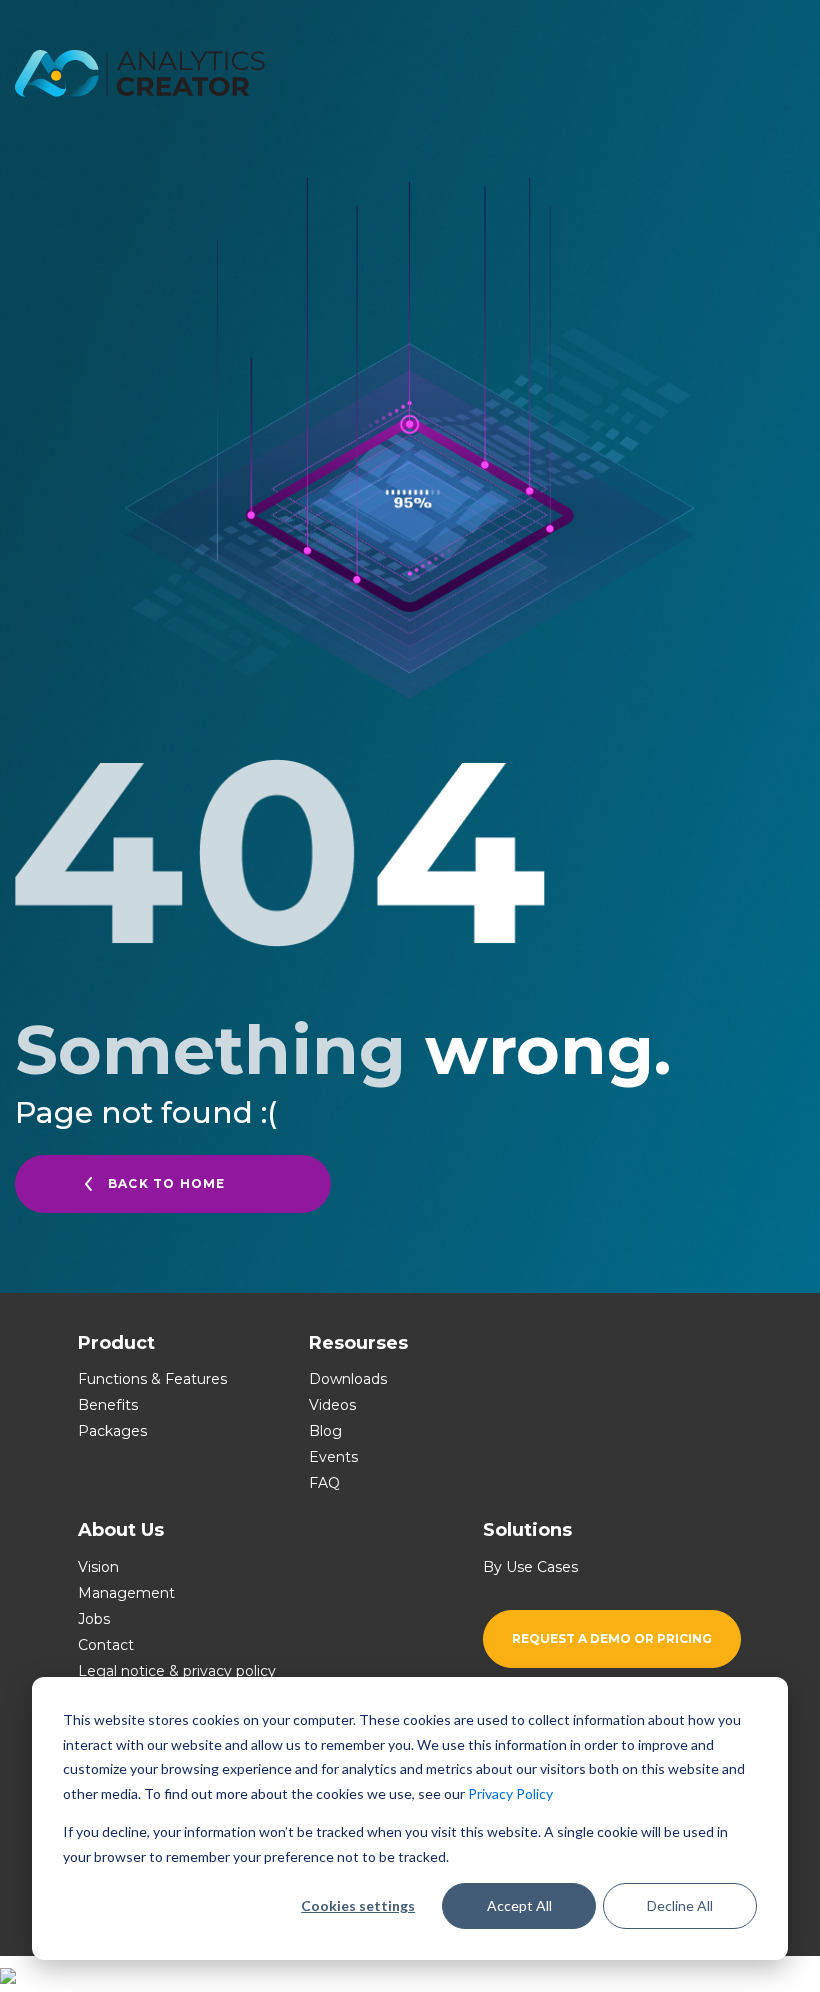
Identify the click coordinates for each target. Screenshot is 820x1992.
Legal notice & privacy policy (177, 1671)
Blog (325, 1431)
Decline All (680, 1905)
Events (333, 1457)
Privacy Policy (510, 1793)
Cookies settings (358, 1905)
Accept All (519, 1905)
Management (126, 1593)
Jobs (94, 1619)
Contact (106, 1645)
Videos (332, 1405)
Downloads (348, 1379)
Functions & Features (152, 1379)
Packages (112, 1431)
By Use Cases (530, 1567)
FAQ (324, 1483)
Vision (98, 1567)
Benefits (108, 1405)
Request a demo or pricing (612, 1638)
